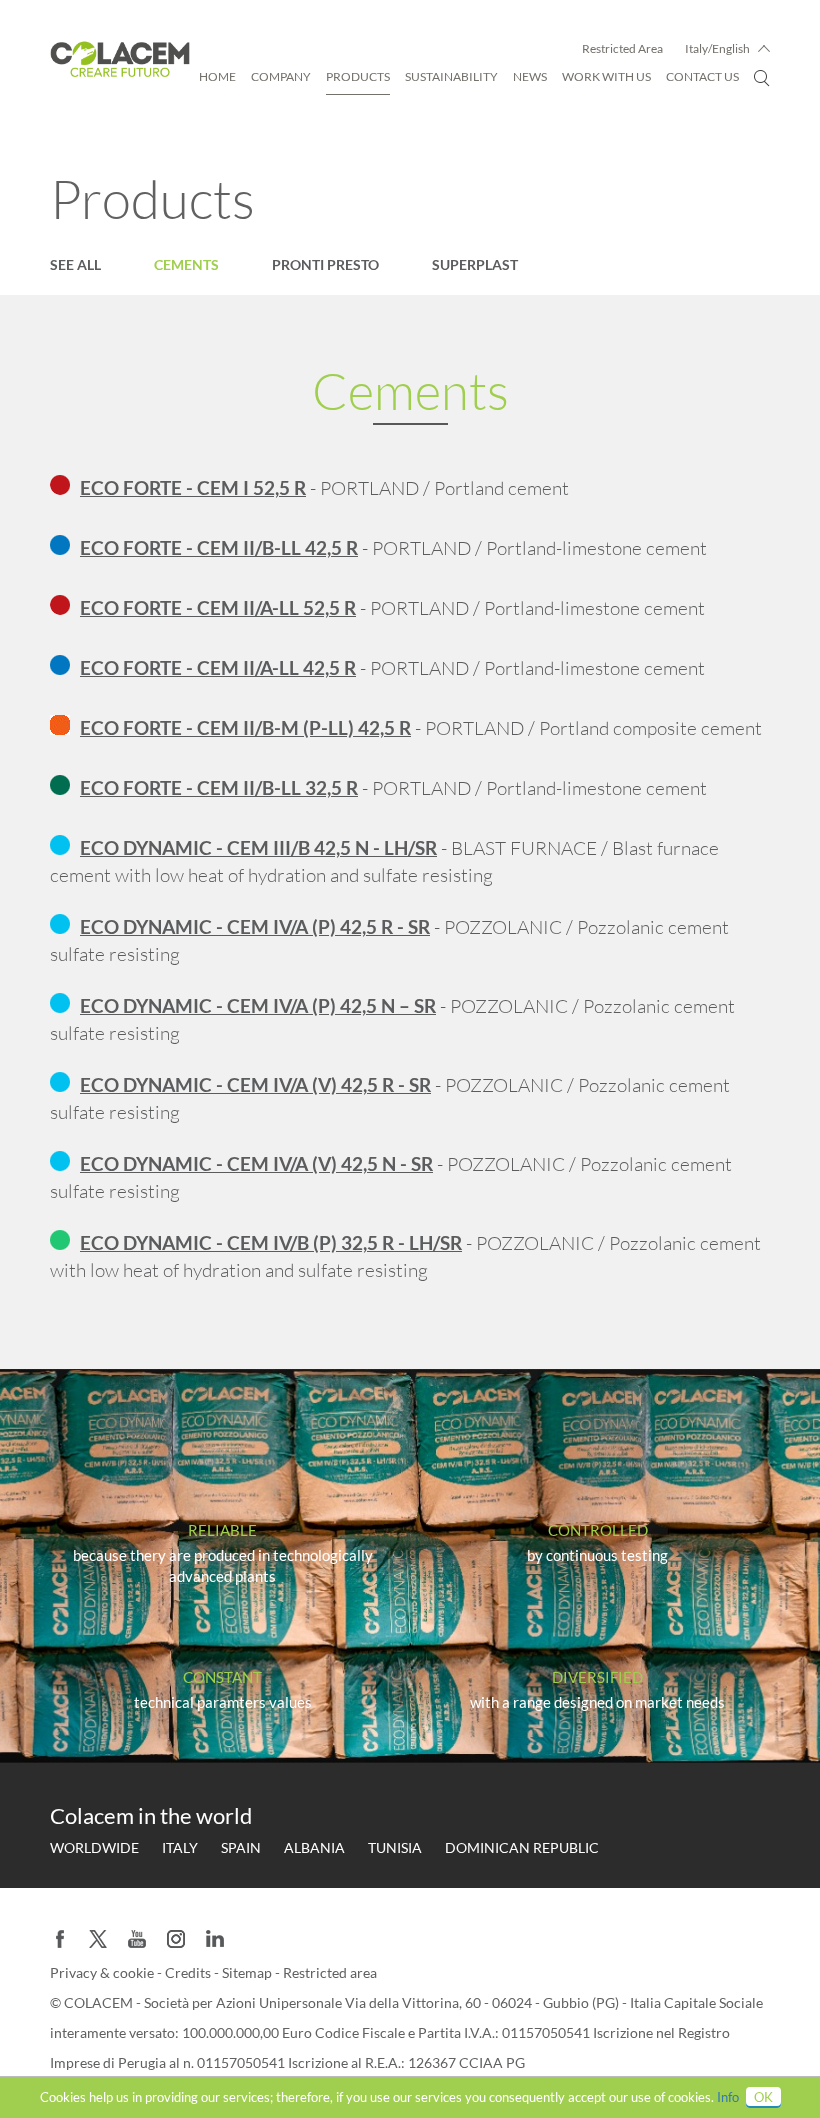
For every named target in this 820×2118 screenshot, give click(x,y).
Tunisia (395, 1847)
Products (358, 76)
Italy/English (717, 48)
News (530, 76)
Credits (189, 1972)
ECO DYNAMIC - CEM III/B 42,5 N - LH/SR (258, 847)
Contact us (702, 76)
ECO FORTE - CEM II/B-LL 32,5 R (219, 787)
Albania (314, 1847)
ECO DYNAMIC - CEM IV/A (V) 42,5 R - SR (255, 1084)
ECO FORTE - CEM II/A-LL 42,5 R (218, 667)
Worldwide (94, 1847)
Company (281, 76)
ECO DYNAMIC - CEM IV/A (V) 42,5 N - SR (256, 1163)
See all (75, 264)
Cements (186, 264)
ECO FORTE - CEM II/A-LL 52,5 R (218, 607)
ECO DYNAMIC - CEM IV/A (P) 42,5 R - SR (255, 926)
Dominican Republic (522, 1847)
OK (763, 2097)
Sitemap (248, 1972)
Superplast (475, 264)
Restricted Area (622, 48)
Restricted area (330, 1972)
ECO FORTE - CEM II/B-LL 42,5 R (219, 547)
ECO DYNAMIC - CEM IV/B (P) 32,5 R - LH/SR (271, 1242)
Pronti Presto (325, 264)
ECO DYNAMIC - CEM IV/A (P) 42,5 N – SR (258, 1005)
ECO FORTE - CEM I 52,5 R (193, 487)
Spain (241, 1847)
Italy (180, 1847)
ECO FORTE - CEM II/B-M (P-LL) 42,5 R (245, 727)
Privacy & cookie (103, 1972)
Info (728, 2097)
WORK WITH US (606, 76)
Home (217, 76)
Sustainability (451, 76)
